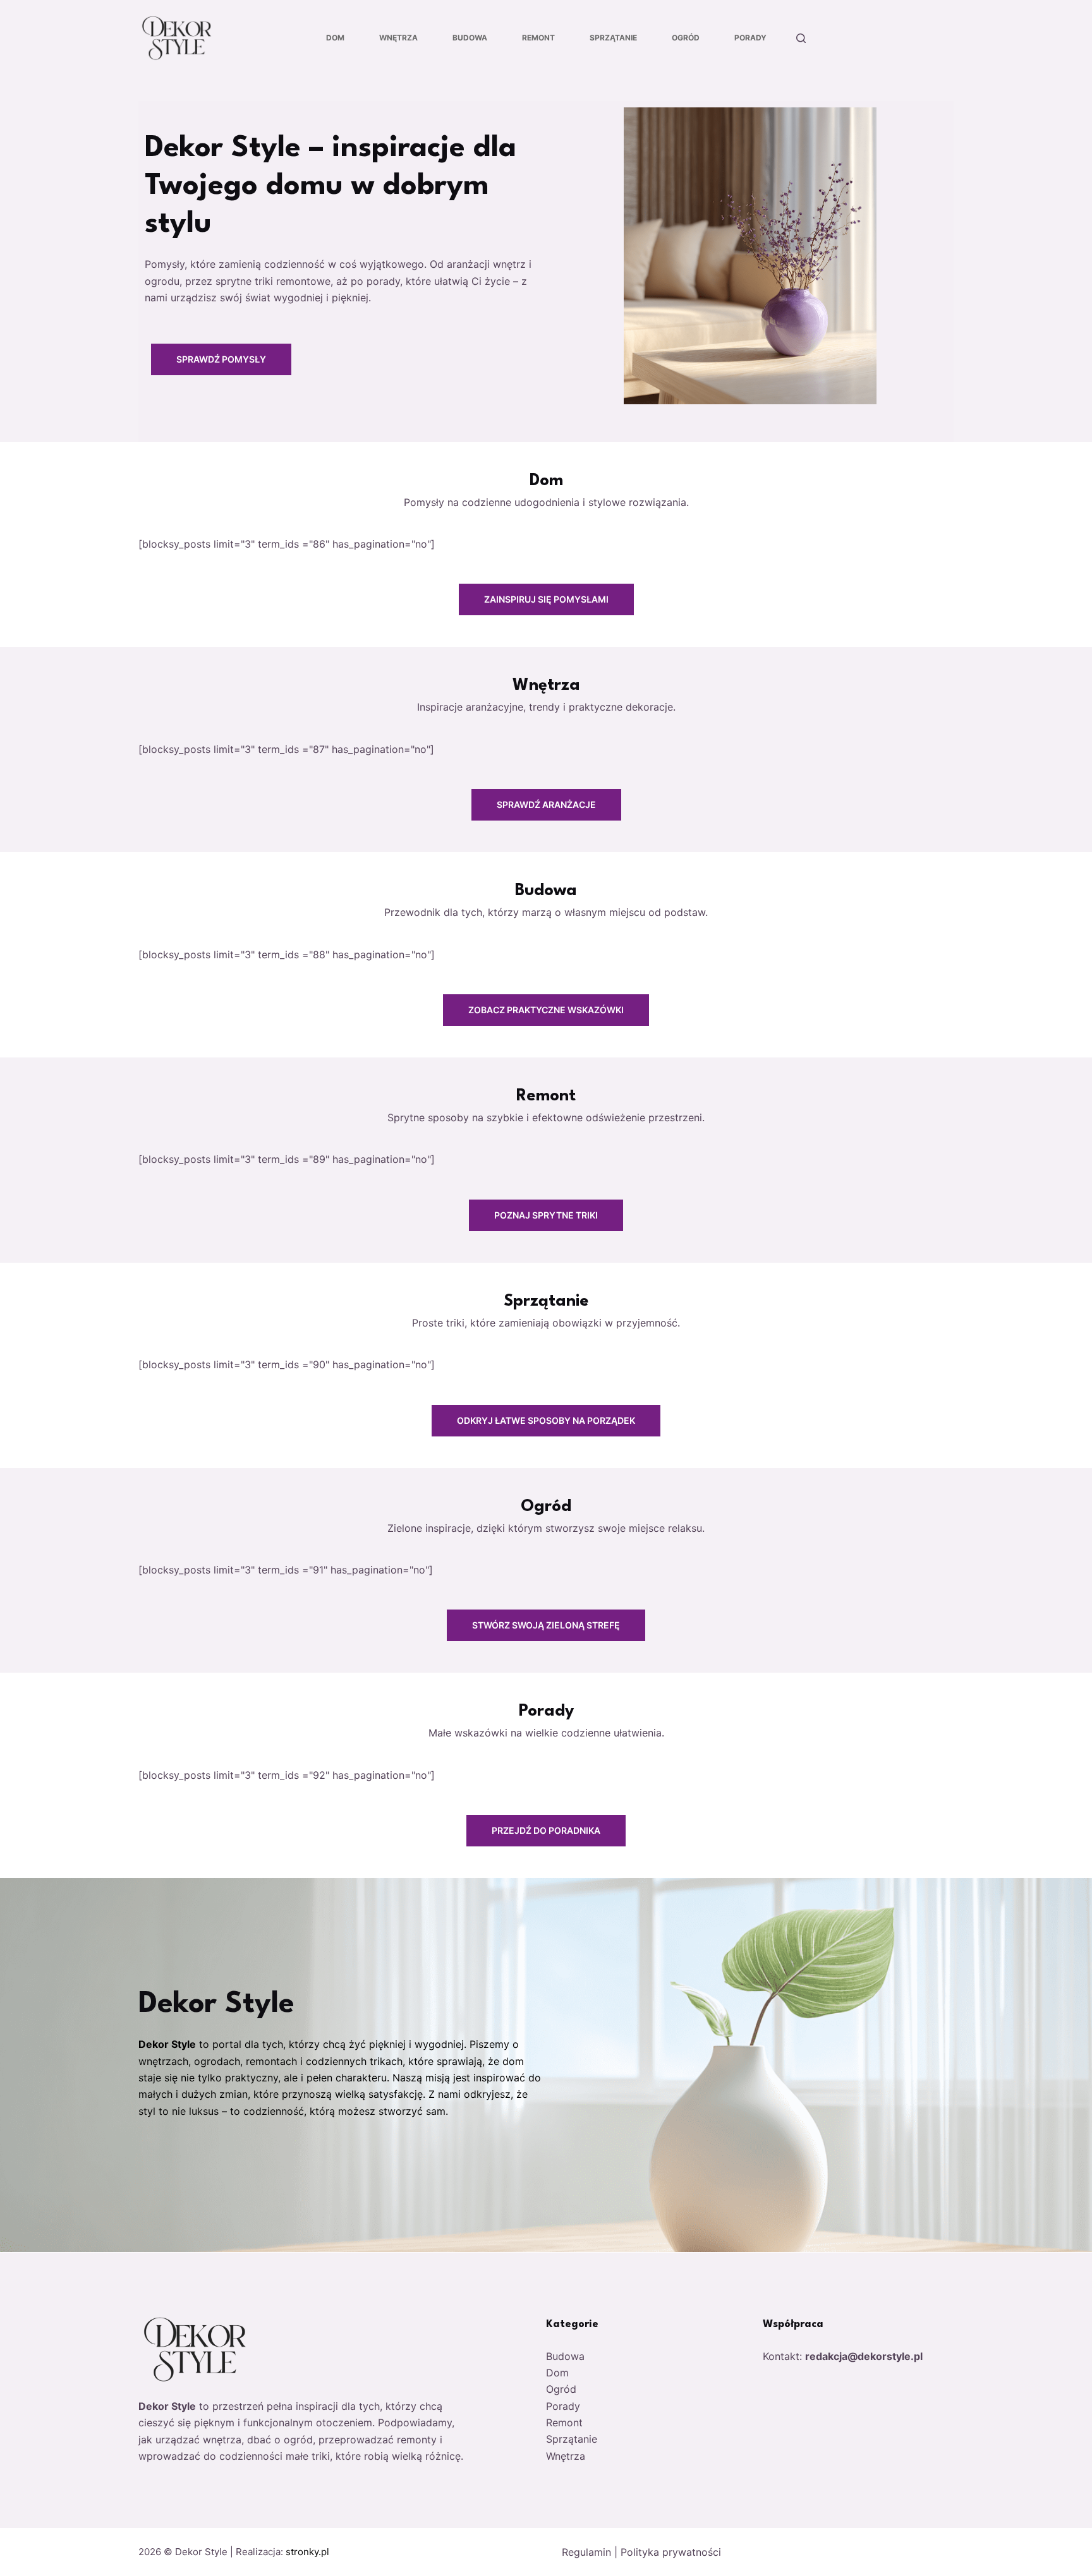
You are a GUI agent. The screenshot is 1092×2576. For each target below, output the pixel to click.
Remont (538, 38)
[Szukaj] (801, 38)
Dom (335, 38)
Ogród (686, 38)
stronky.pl (307, 2552)
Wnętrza (398, 38)
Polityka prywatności (671, 2552)
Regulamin (586, 2552)
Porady (750, 38)
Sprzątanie (613, 38)
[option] (546, 272)
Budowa (470, 38)
